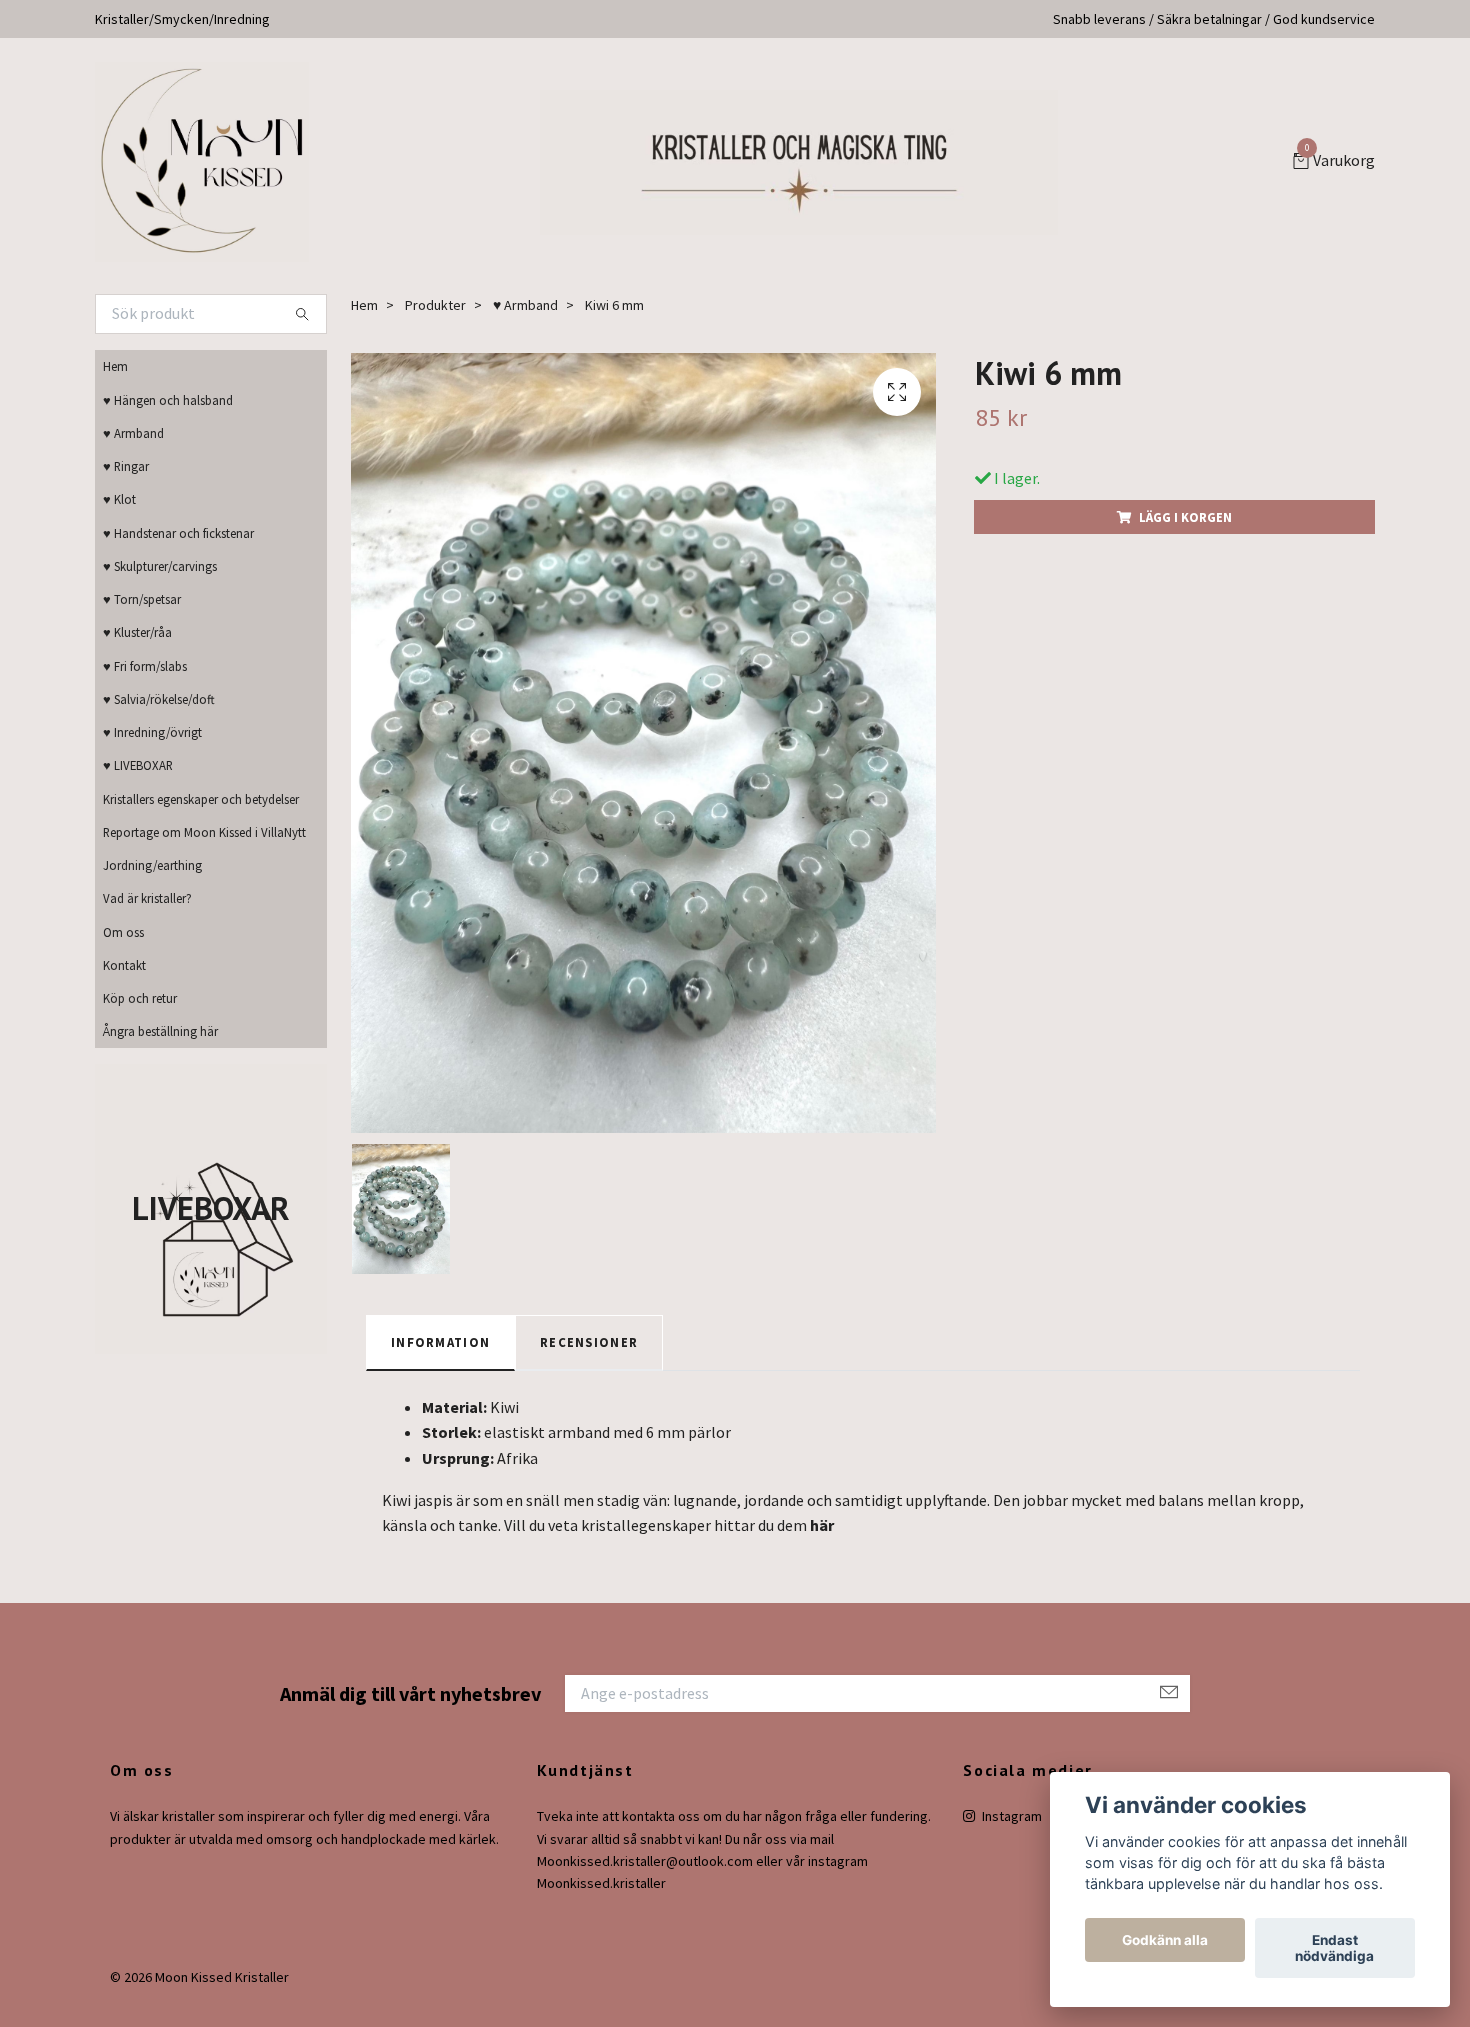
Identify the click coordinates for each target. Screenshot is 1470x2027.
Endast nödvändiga (1334, 1948)
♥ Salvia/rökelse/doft (159, 699)
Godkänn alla (1165, 1940)
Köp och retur (140, 998)
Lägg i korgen (1185, 517)
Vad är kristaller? (147, 898)
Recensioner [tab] (589, 1342)
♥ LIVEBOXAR (138, 765)
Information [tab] (440, 1342)
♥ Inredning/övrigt (152, 732)
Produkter (435, 305)
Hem (115, 366)
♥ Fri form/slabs (145, 666)
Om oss (123, 932)
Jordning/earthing (152, 865)
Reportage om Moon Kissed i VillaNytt (204, 832)
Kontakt (124, 965)
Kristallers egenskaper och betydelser (201, 799)
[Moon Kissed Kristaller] (202, 162)
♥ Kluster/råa (137, 632)
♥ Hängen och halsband (168, 400)
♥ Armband (133, 433)
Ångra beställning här (160, 1031)
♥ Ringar (126, 466)
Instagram (1010, 1816)
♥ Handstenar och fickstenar (178, 533)
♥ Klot (119, 499)
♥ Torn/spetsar (142, 599)
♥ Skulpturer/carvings (160, 566)
